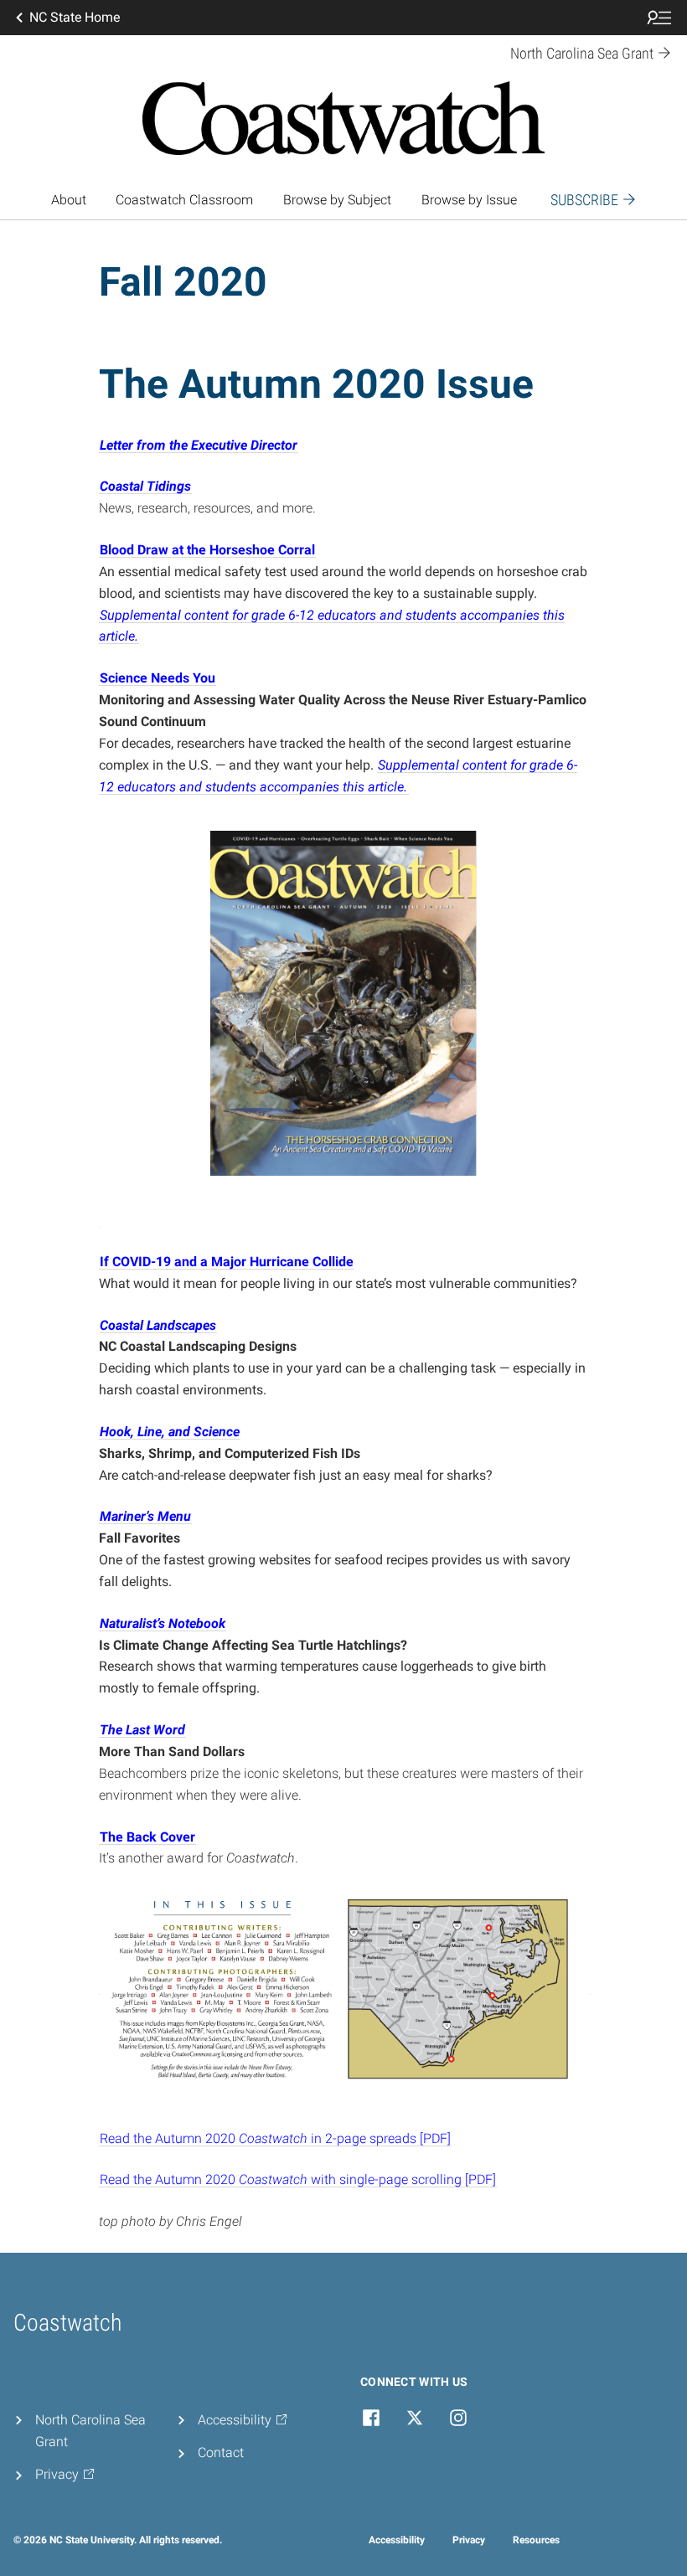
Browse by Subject (337, 200)
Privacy (469, 2540)
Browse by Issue (469, 200)
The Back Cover (147, 1837)
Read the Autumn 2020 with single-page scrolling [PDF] (298, 2179)
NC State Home (75, 17)
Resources (536, 2540)
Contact (221, 2452)
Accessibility (397, 2540)
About (69, 200)
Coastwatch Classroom (184, 200)
